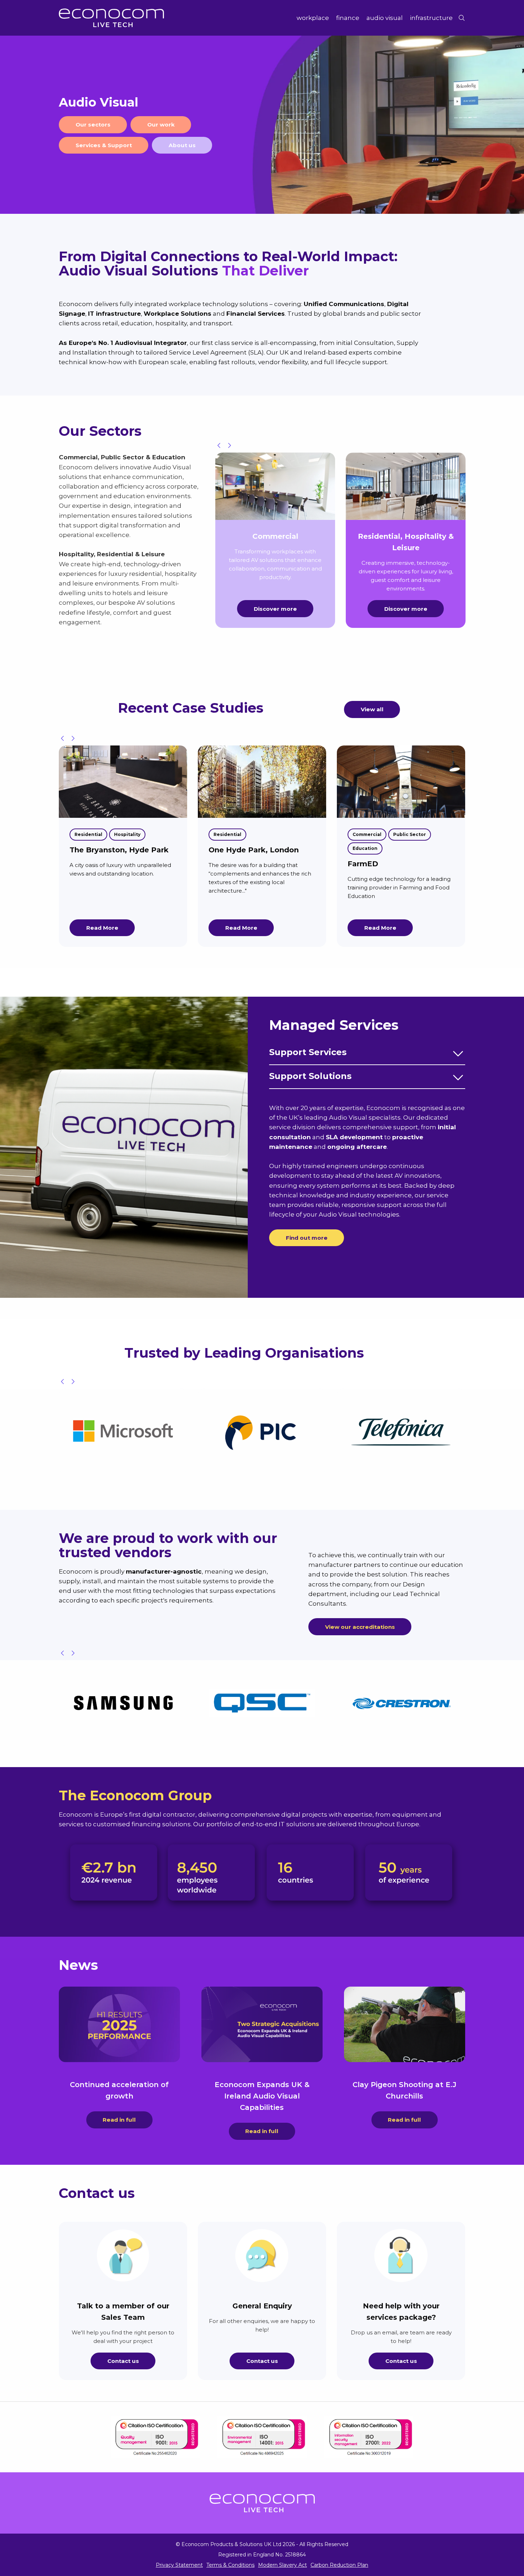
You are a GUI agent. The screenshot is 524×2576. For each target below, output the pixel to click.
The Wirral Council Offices (397, 850)
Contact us (123, 2361)
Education (226, 848)
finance (348, 18)
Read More (102, 928)
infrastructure (431, 18)
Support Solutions (310, 1076)
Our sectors (93, 125)
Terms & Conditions (230, 2565)
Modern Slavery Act (282, 2565)
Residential (88, 834)
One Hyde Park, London (115, 850)
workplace (313, 18)
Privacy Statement (179, 2565)
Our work (161, 125)
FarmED (224, 864)
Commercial (228, 834)
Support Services (308, 1052)
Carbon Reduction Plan (339, 2565)
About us (182, 145)
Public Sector (271, 834)
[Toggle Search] (462, 18)
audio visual (385, 18)
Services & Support (104, 145)
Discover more (275, 609)
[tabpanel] (262, 125)
